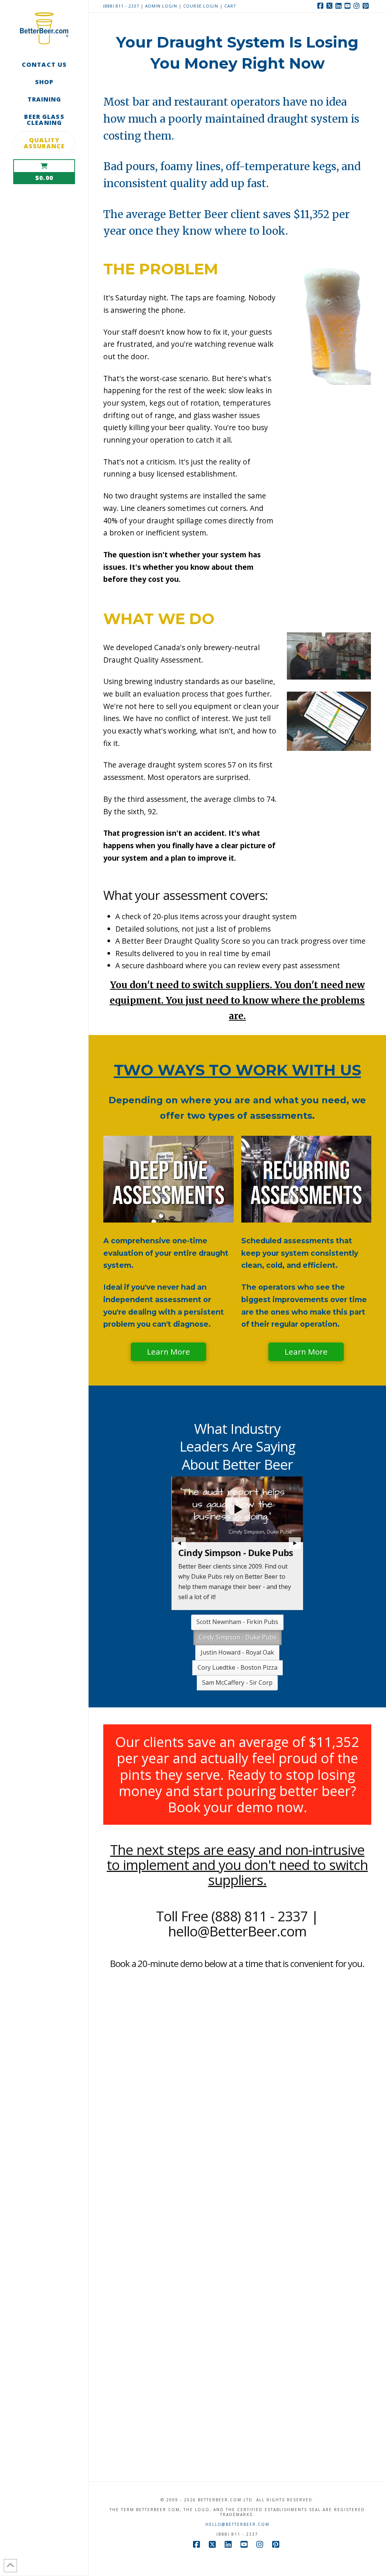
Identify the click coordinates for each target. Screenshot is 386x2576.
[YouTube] (349, 6)
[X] (331, 6)
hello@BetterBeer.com (237, 2504)
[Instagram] (358, 6)
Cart (230, 6)
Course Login (201, 6)
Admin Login (161, 6)
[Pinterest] (367, 6)
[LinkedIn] (340, 6)
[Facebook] (322, 6)
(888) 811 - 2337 (121, 6)
